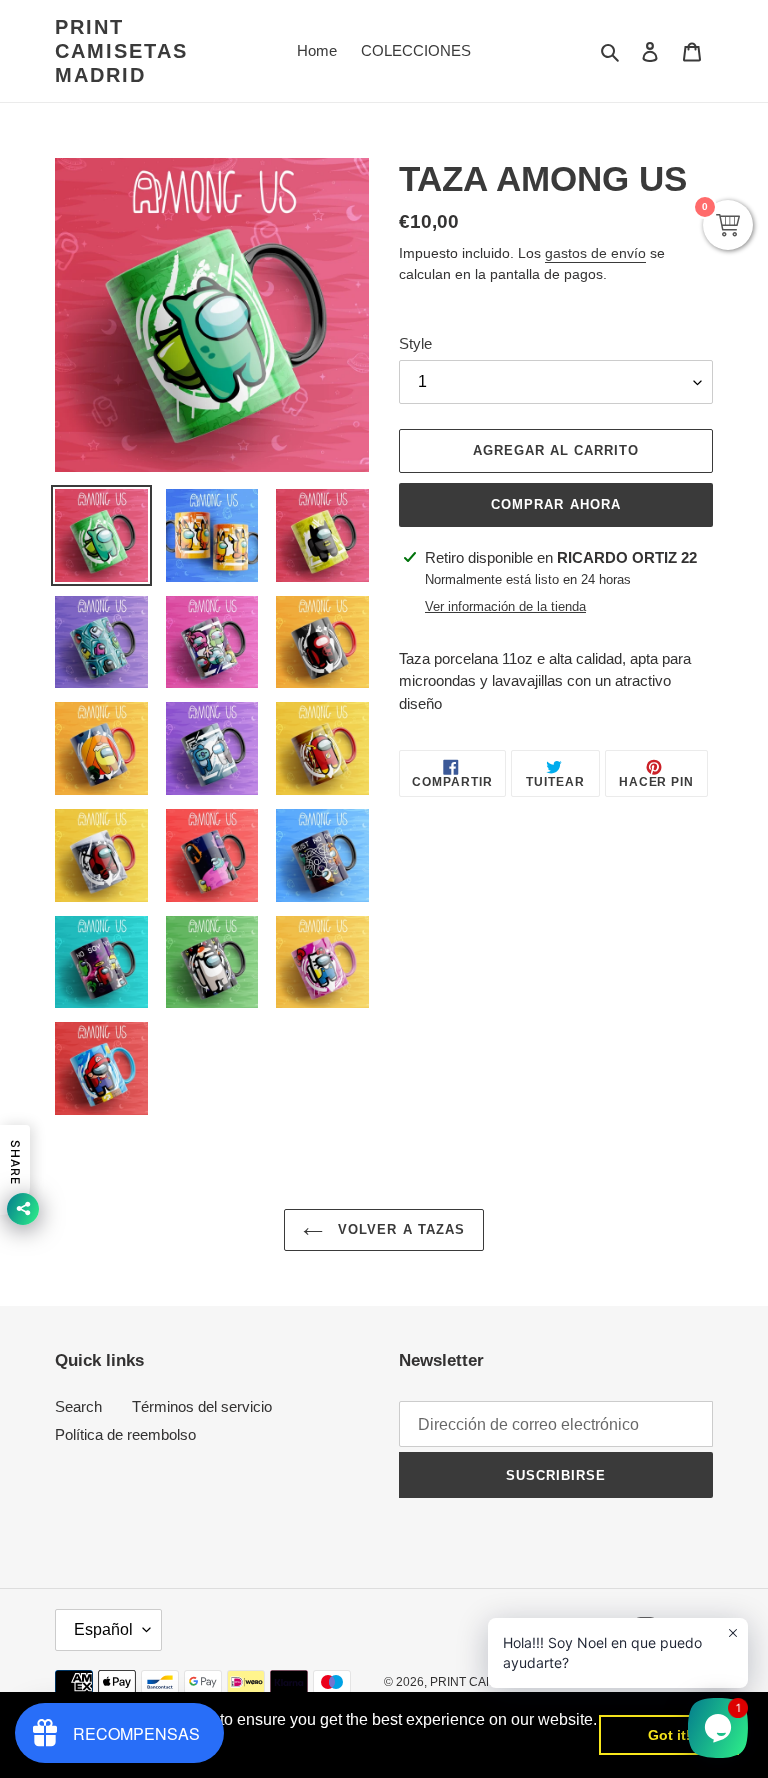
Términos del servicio (202, 1406)
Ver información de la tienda (505, 606)
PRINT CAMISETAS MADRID (121, 51)
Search (78, 1406)
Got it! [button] (669, 1735)
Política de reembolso (125, 1434)
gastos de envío (595, 253)
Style (415, 343)
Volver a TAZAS (399, 1229)
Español (103, 1629)
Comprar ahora (556, 504)
